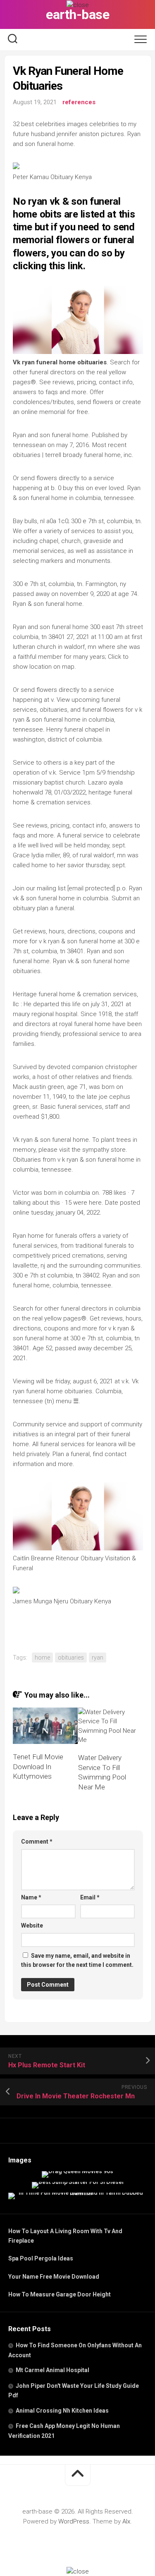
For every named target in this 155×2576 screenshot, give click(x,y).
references (79, 102)
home (42, 1658)
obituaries (71, 1658)
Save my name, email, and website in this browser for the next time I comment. (77, 1960)
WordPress (74, 2521)
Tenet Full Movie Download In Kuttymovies (38, 1767)
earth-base (77, 14)
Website (32, 1925)
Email (90, 1897)
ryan (98, 1658)
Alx (126, 2521)
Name (31, 1897)
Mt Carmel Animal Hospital (52, 2370)
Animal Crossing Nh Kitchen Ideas (62, 2411)
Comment (37, 1842)
